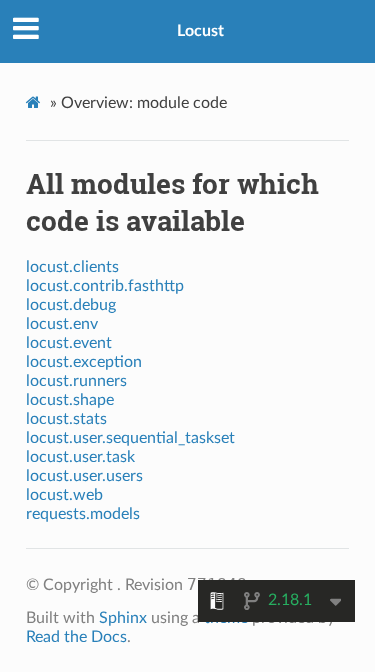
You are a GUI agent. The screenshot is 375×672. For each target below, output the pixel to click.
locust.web (64, 495)
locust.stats (66, 419)
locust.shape (70, 400)
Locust (200, 31)
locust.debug (71, 305)
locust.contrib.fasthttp (105, 286)
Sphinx (123, 618)
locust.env (62, 324)
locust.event (69, 343)
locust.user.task (80, 457)
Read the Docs (76, 637)
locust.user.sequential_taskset (130, 438)
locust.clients (72, 267)
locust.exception (84, 362)
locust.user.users (84, 476)
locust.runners (76, 381)
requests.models (83, 514)
